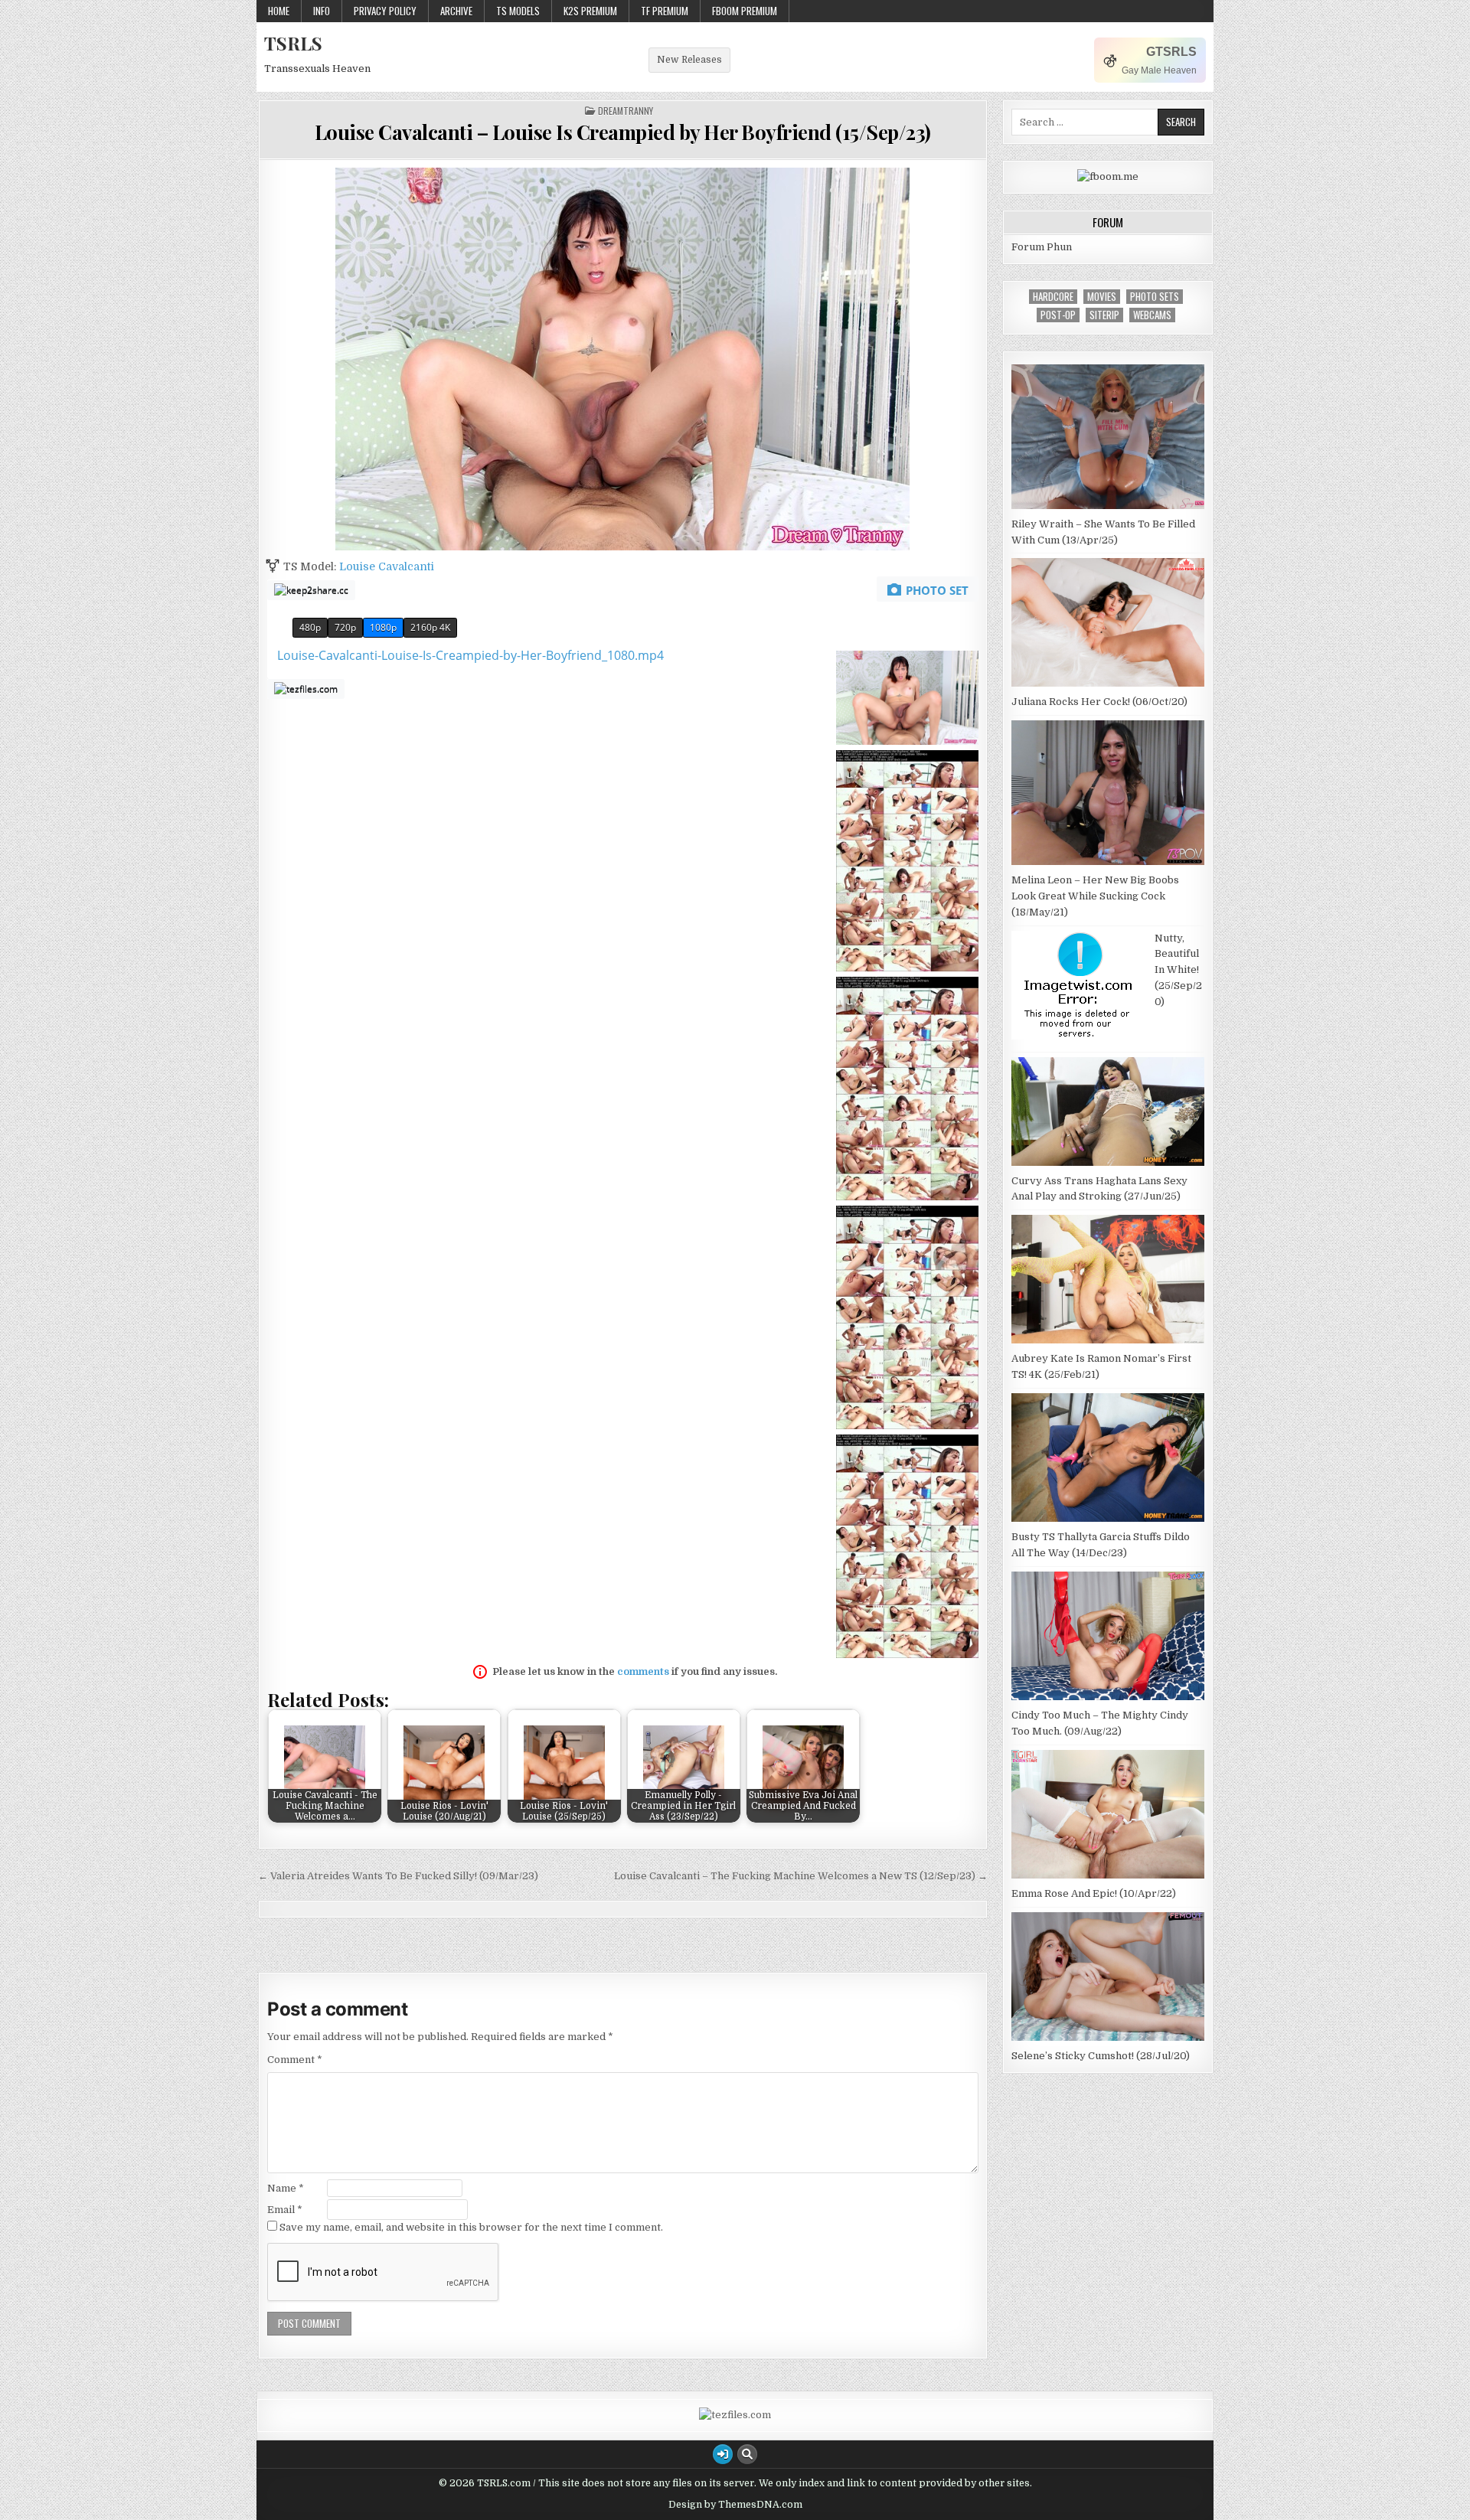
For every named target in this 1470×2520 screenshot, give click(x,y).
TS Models (518, 11)
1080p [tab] (383, 627)
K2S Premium (590, 11)
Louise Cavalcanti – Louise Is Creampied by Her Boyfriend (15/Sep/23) (623, 132)
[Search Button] (747, 2454)
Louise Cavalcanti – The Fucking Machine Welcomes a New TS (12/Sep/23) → (801, 1876)
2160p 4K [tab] (430, 627)
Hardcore (1053, 297)
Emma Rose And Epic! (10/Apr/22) (1094, 1893)
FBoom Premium (745, 11)
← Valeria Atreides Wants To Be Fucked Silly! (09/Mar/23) (398, 1876)
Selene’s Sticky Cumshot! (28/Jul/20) (1101, 2056)
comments (643, 1671)
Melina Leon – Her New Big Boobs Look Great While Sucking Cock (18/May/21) (1095, 896)
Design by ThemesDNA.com (735, 2505)
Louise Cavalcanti (387, 566)
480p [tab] (310, 627)
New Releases (689, 60)
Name (286, 2188)
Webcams (1152, 315)
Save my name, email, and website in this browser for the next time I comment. (471, 2227)
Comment (295, 2060)
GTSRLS (1171, 52)
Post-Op (1058, 315)
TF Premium (665, 11)
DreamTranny (626, 111)
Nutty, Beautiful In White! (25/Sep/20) (1178, 970)
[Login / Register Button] (723, 2454)
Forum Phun (1042, 247)
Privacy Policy (385, 11)
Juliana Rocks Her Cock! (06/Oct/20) (1099, 702)
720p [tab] (345, 627)
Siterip (1104, 315)
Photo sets (1155, 297)
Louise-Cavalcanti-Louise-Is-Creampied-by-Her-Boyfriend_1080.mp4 (470, 655)
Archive (456, 11)
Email (285, 2210)
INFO (322, 11)
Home (279, 11)
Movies (1102, 297)
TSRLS (293, 43)
